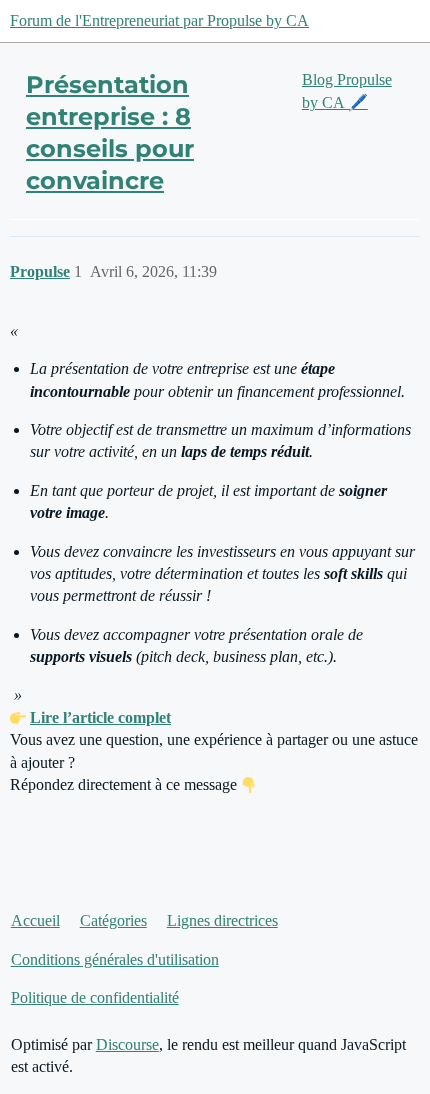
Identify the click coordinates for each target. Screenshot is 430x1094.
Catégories (113, 920)
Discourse (127, 1044)
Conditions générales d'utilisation (115, 959)
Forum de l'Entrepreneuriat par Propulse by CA (159, 20)
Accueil (35, 920)
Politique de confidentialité (95, 997)
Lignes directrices (222, 920)
